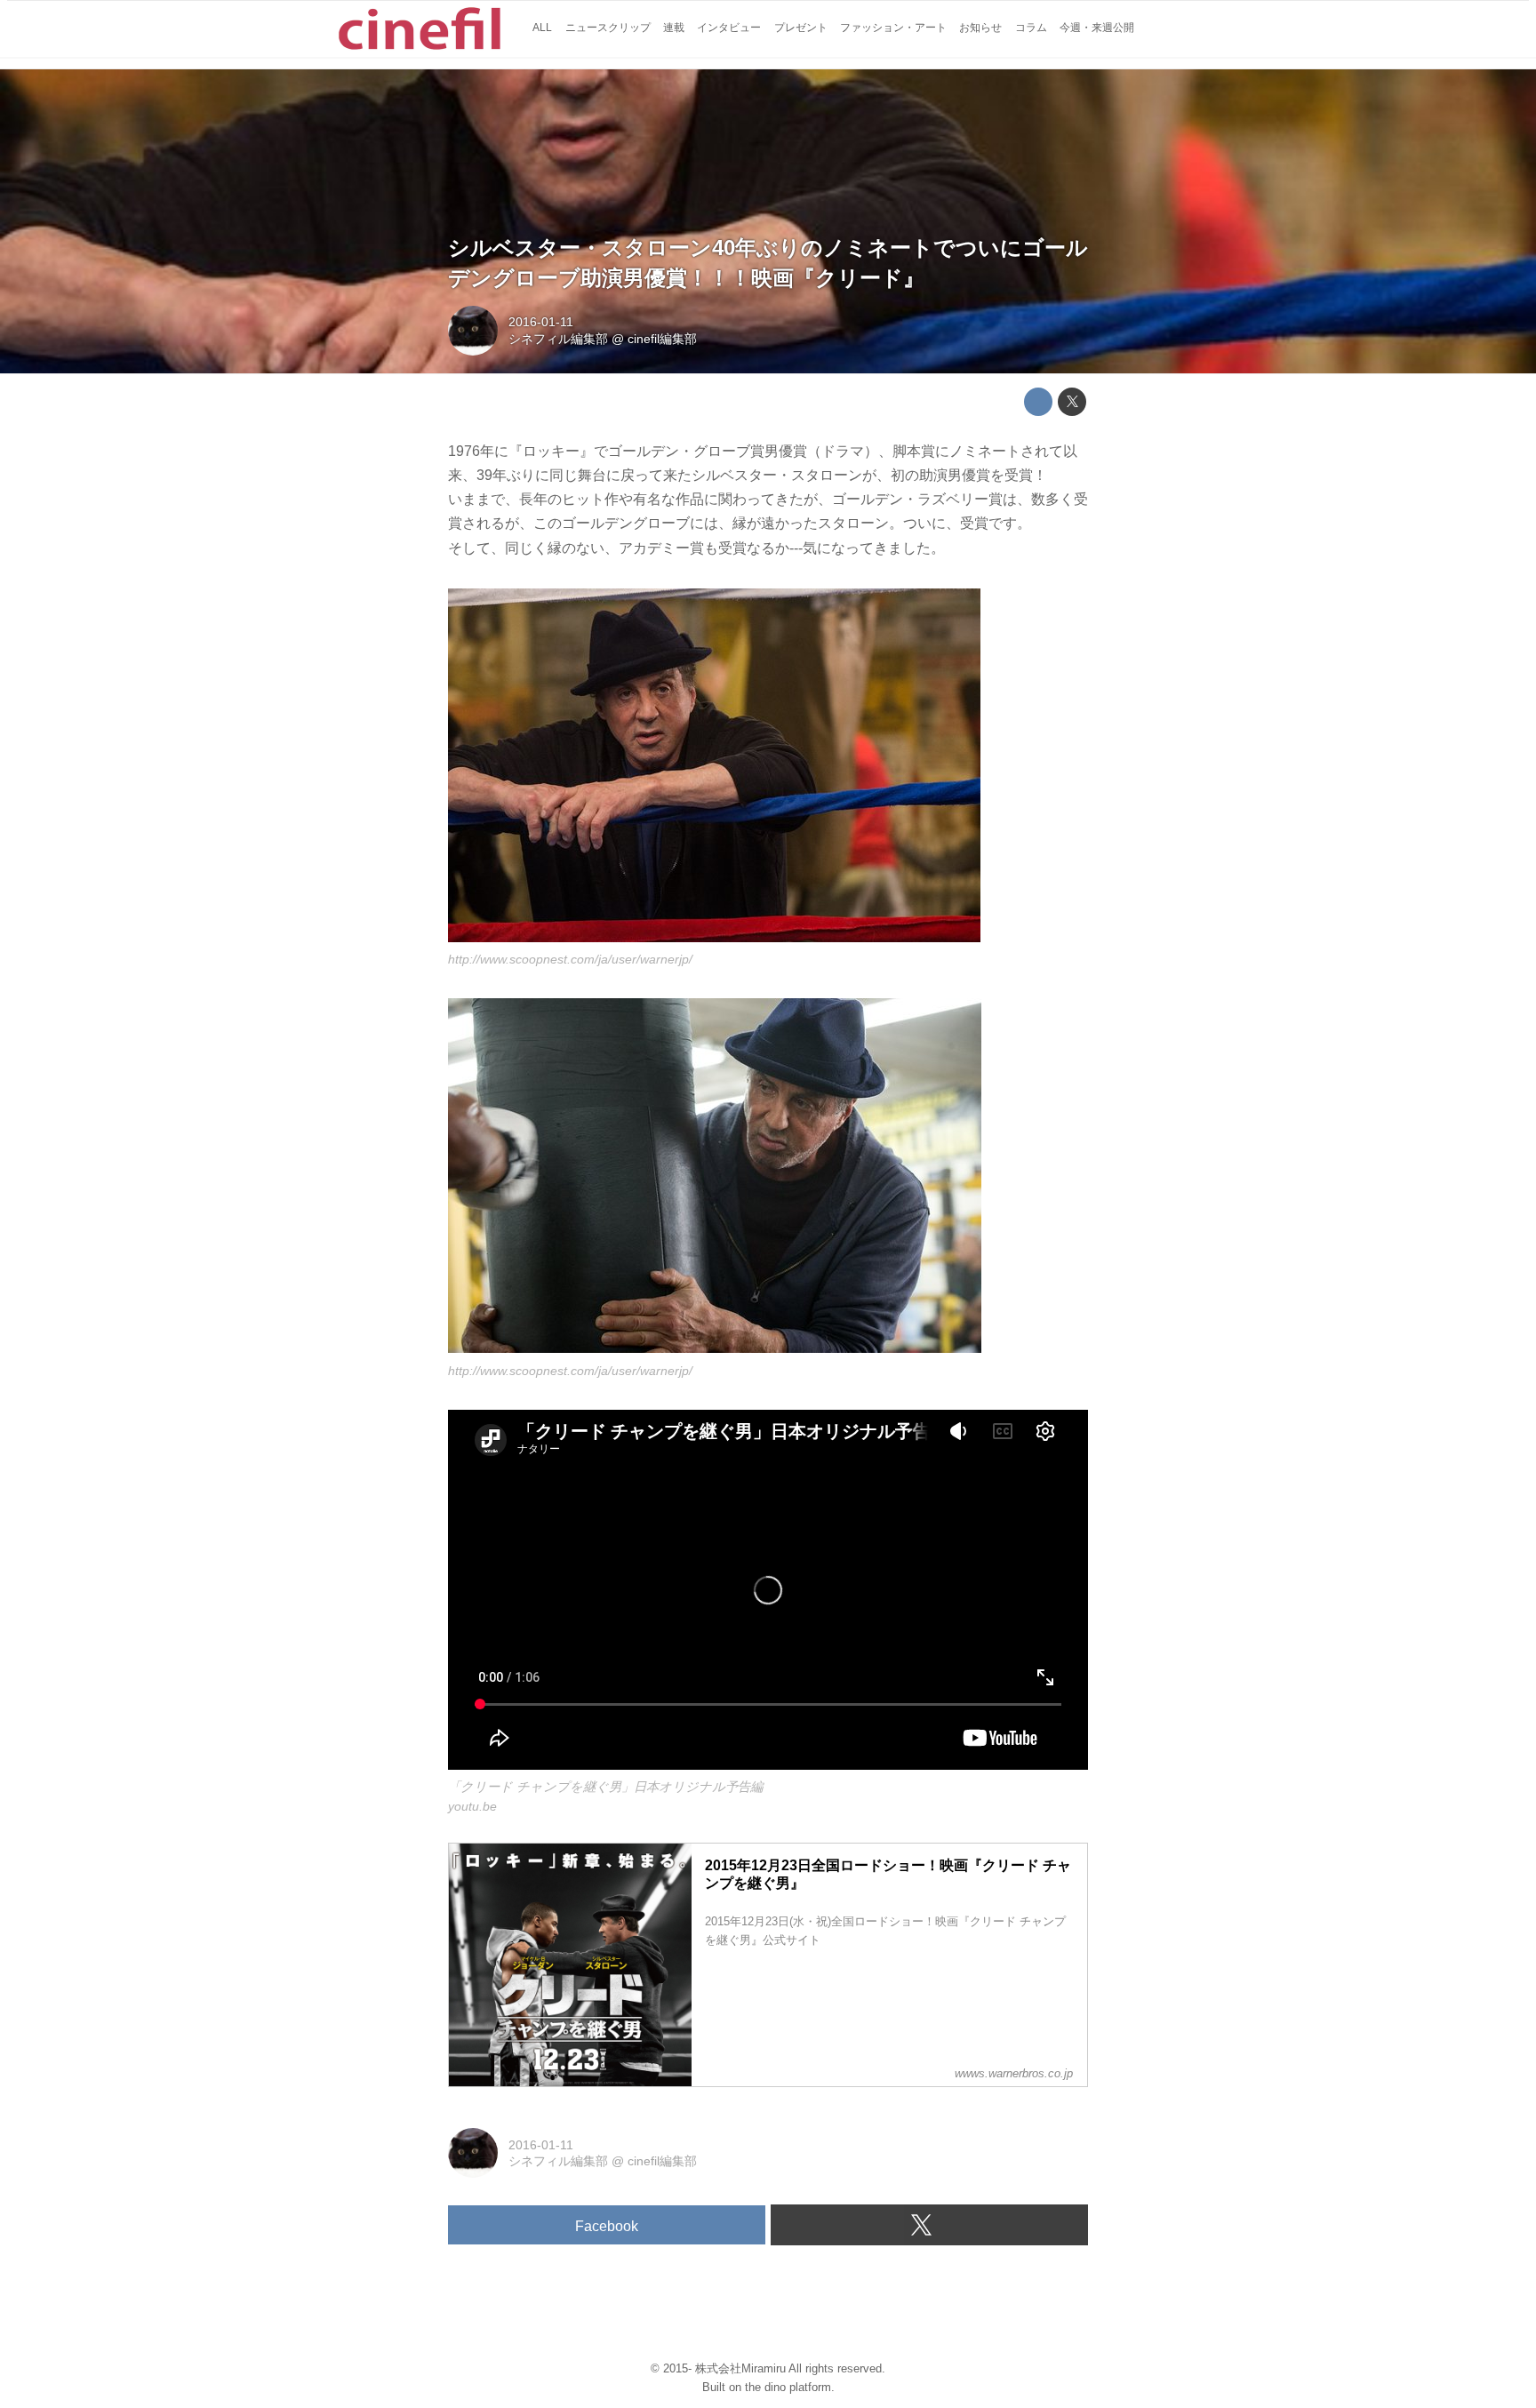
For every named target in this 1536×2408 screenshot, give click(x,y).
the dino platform (788, 2387)
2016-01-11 (541, 322)
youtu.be (472, 1806)
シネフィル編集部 (558, 339)
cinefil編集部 (662, 339)
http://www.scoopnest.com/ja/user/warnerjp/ (570, 959)
